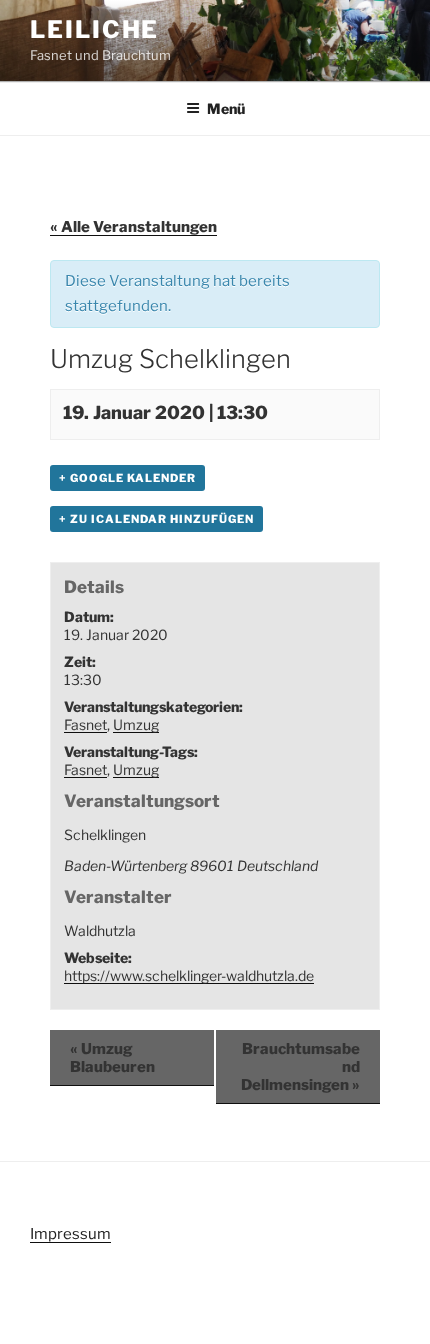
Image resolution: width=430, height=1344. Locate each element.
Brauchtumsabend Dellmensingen (300, 1067)
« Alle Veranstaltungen (133, 227)
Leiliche (94, 29)
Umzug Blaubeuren (112, 1058)
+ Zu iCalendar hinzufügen (156, 519)
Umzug (136, 724)
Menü (226, 108)
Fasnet (85, 724)
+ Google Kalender (127, 478)
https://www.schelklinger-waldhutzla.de (189, 975)
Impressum (70, 1234)
